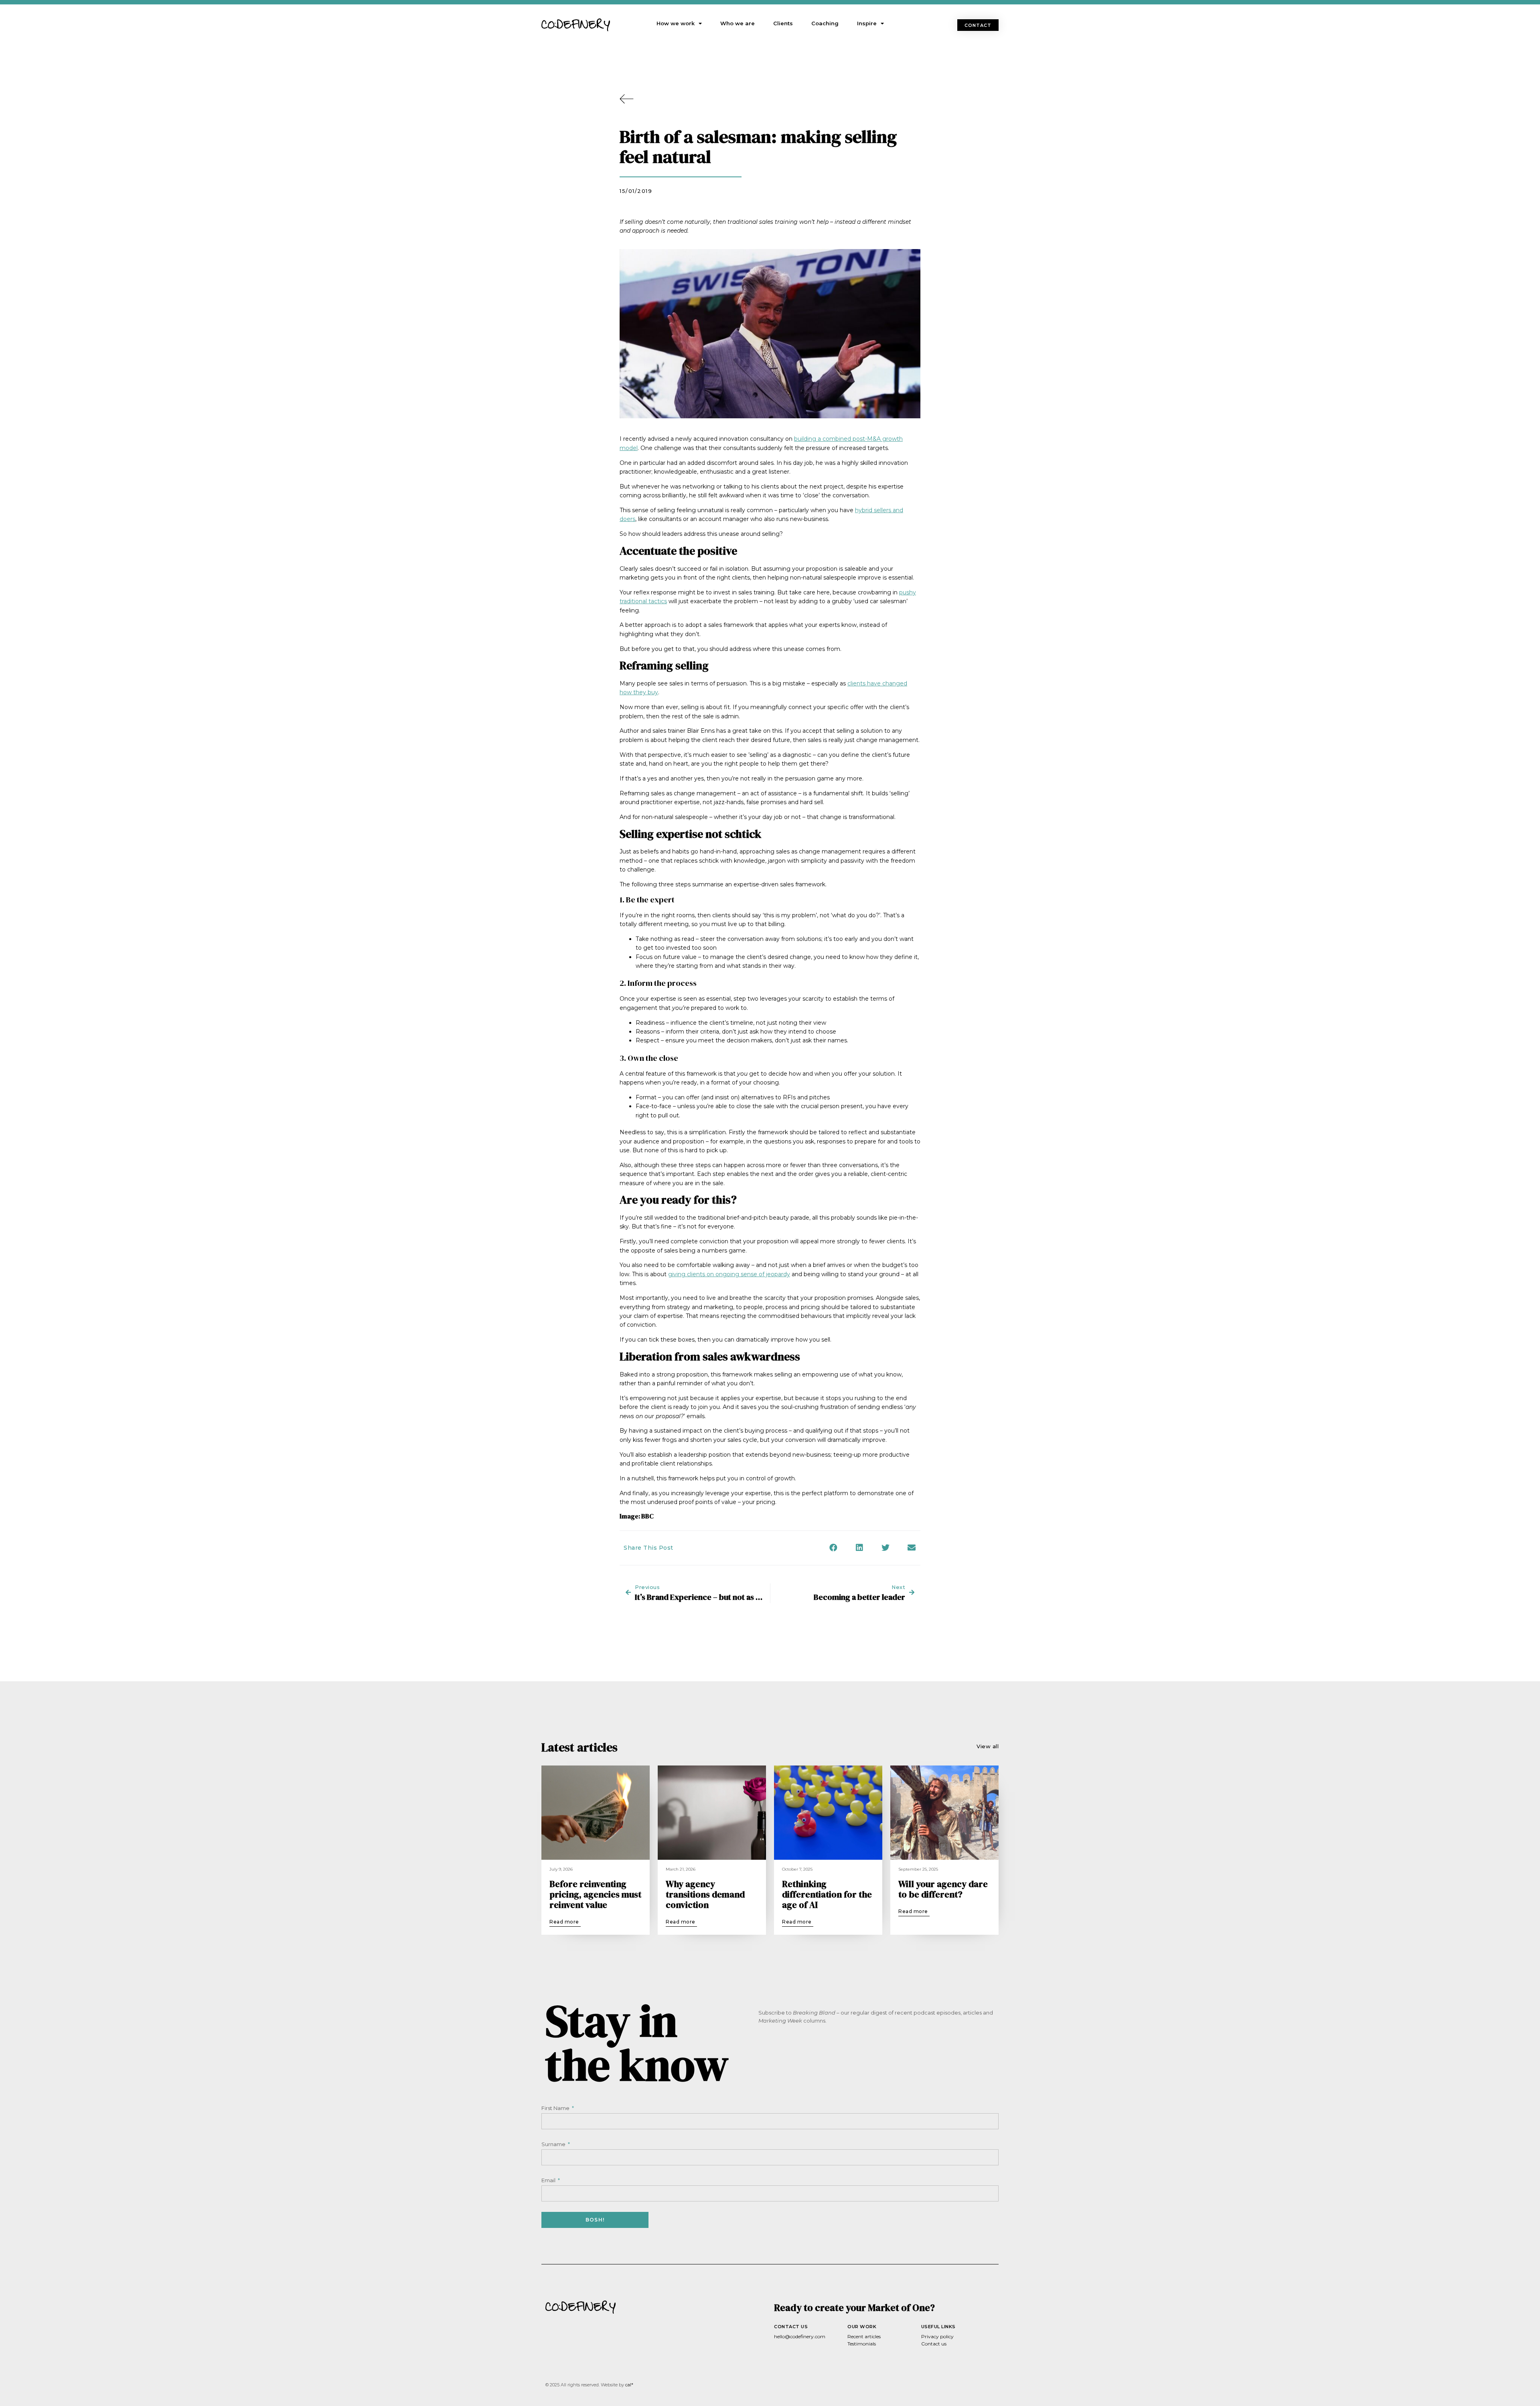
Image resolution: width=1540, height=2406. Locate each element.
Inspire (867, 23)
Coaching (825, 23)
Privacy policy (937, 2336)
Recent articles (864, 2336)
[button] (978, 25)
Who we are (738, 23)
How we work (676, 23)
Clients (783, 23)
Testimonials (862, 2344)
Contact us (934, 2344)
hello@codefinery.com (800, 2336)
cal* (629, 2385)
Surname (554, 2144)
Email (549, 2180)
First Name (556, 2108)
